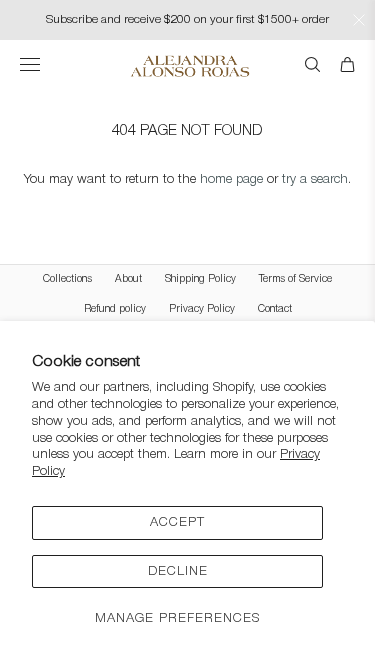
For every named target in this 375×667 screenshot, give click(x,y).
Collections (67, 279)
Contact (275, 309)
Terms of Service (295, 279)
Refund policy (115, 309)
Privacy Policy (202, 309)
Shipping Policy (200, 279)
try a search (315, 179)
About (128, 279)
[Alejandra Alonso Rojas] (187, 66)
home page (231, 179)
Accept (177, 522)
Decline (178, 571)
